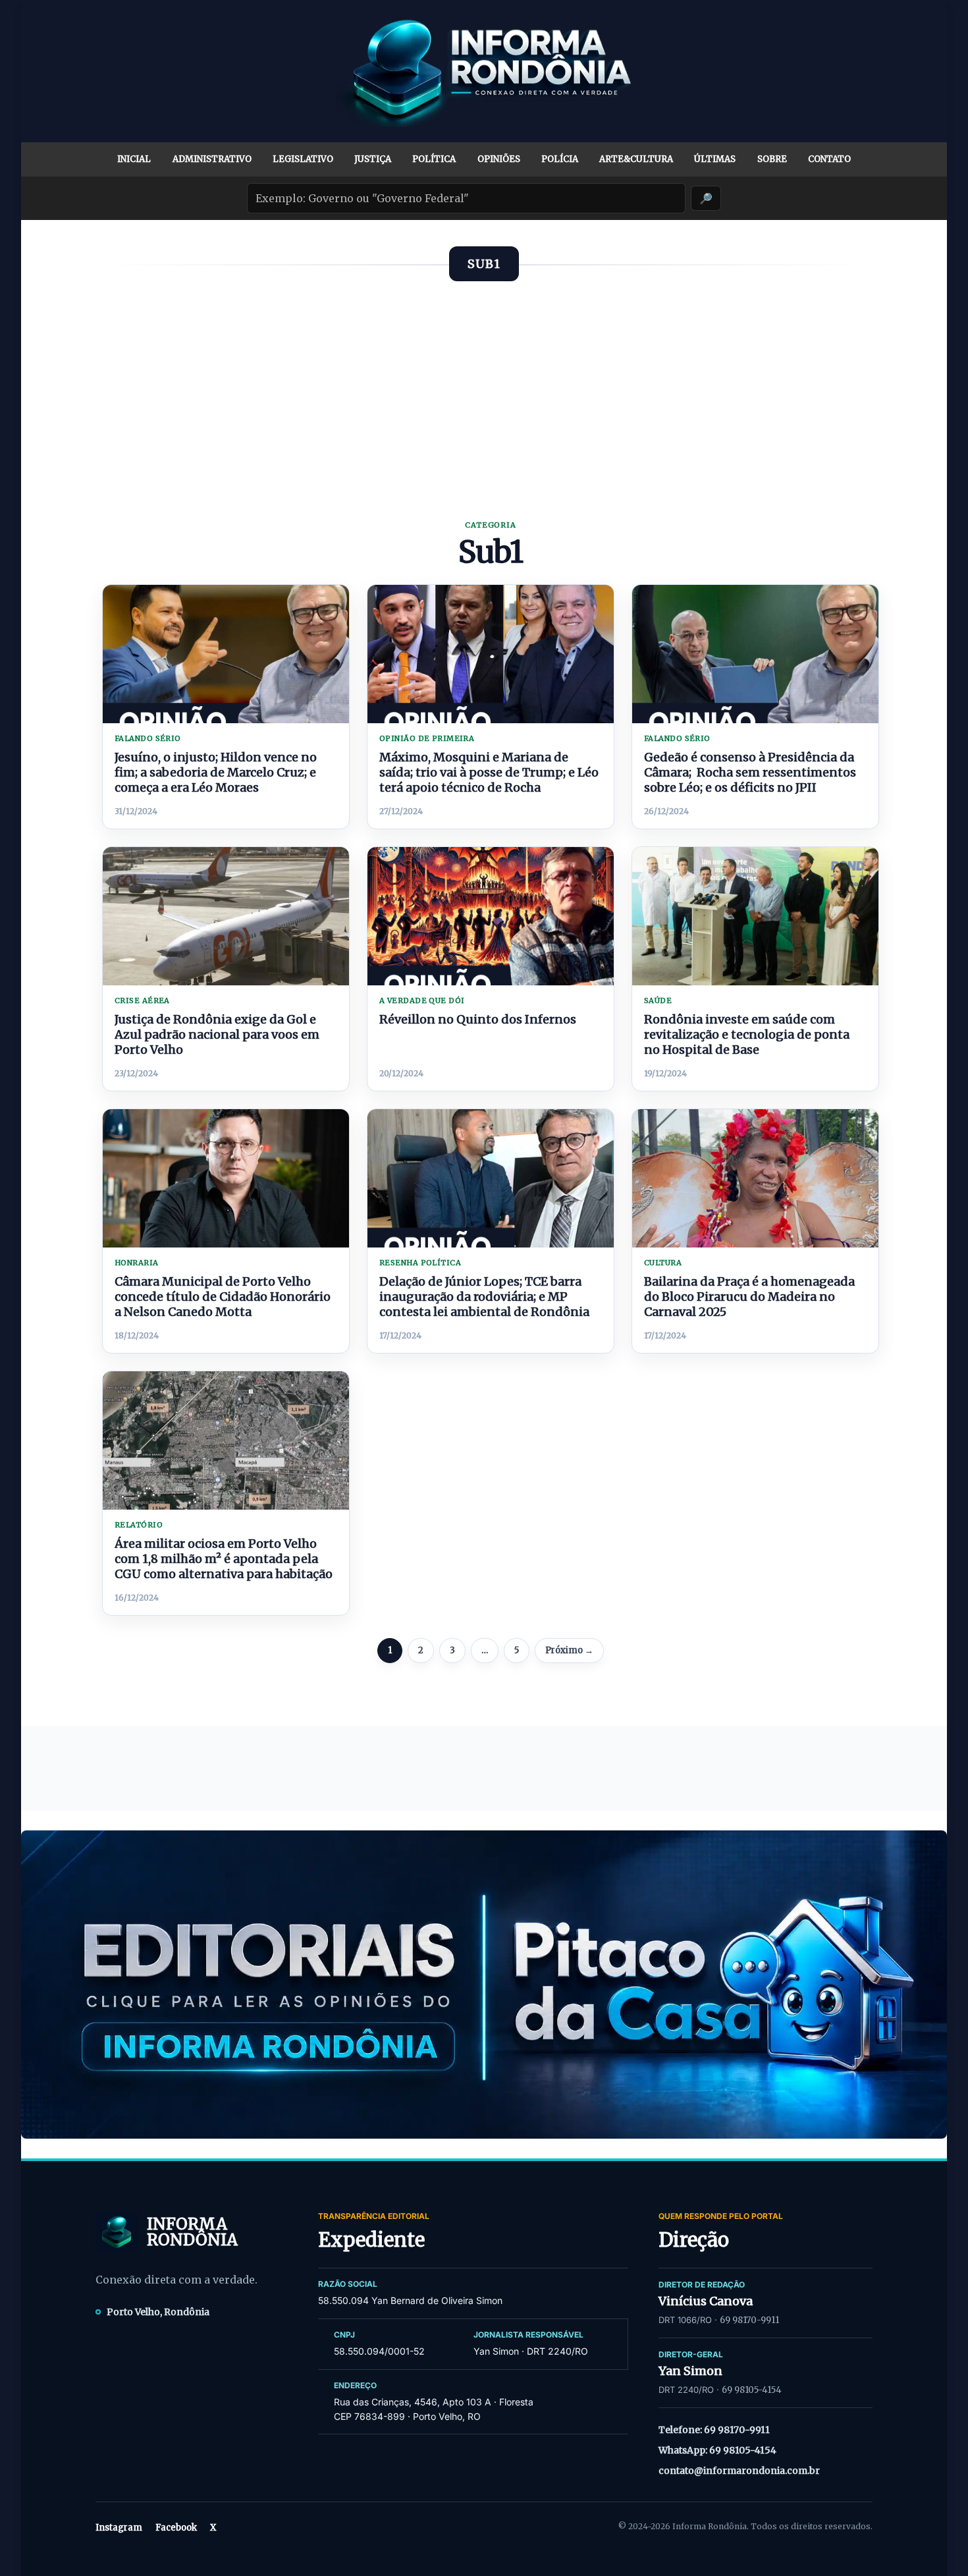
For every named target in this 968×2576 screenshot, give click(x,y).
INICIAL (134, 159)
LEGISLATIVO (303, 159)
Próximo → (569, 1650)
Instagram (119, 2528)
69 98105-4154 (752, 2390)
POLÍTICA (434, 159)
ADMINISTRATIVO (212, 159)
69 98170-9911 (749, 2320)
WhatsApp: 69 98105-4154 (717, 2450)
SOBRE (772, 159)
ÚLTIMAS (715, 159)
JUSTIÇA (373, 159)
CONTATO (829, 159)
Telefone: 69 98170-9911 (714, 2430)
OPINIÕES (499, 159)
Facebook (176, 2528)
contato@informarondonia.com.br (739, 2471)
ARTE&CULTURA (636, 159)
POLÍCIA (560, 159)
